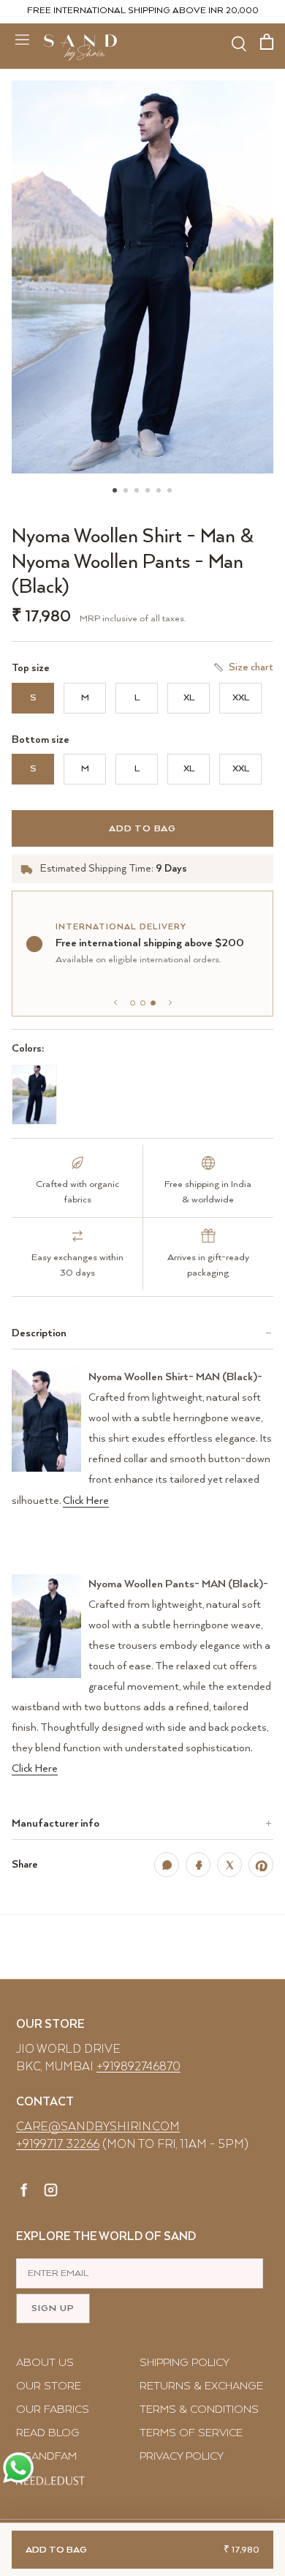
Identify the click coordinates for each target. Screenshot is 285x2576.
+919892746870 (138, 2067)
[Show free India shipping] (143, 1003)
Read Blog (48, 2433)
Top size (31, 668)
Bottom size (41, 740)
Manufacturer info (56, 1823)
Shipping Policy (185, 2363)
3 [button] (137, 474)
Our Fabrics (53, 2410)
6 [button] (170, 474)
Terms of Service (191, 2433)
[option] (142, 277)
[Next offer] (170, 1003)
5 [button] (159, 474)
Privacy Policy (182, 2456)
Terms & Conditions (199, 2410)
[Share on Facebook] (198, 1865)
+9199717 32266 (58, 2145)
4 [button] (148, 474)
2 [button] (126, 474)
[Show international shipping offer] (153, 1003)
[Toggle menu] (22, 39)
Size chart (251, 667)
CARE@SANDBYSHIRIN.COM (98, 2127)
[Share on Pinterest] (261, 1865)
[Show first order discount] (133, 1003)
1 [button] (115, 474)
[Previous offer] (115, 1003)
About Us (45, 2363)
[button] (142, 277)
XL (189, 698)
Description (39, 1333)
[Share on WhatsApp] (167, 1865)
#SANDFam (46, 2456)
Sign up (53, 2309)
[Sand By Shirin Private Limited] (80, 48)
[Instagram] (51, 2193)
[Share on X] (229, 1865)
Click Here (86, 1501)
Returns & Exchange (201, 2386)
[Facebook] (24, 2193)
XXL (241, 698)
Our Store (49, 2386)
